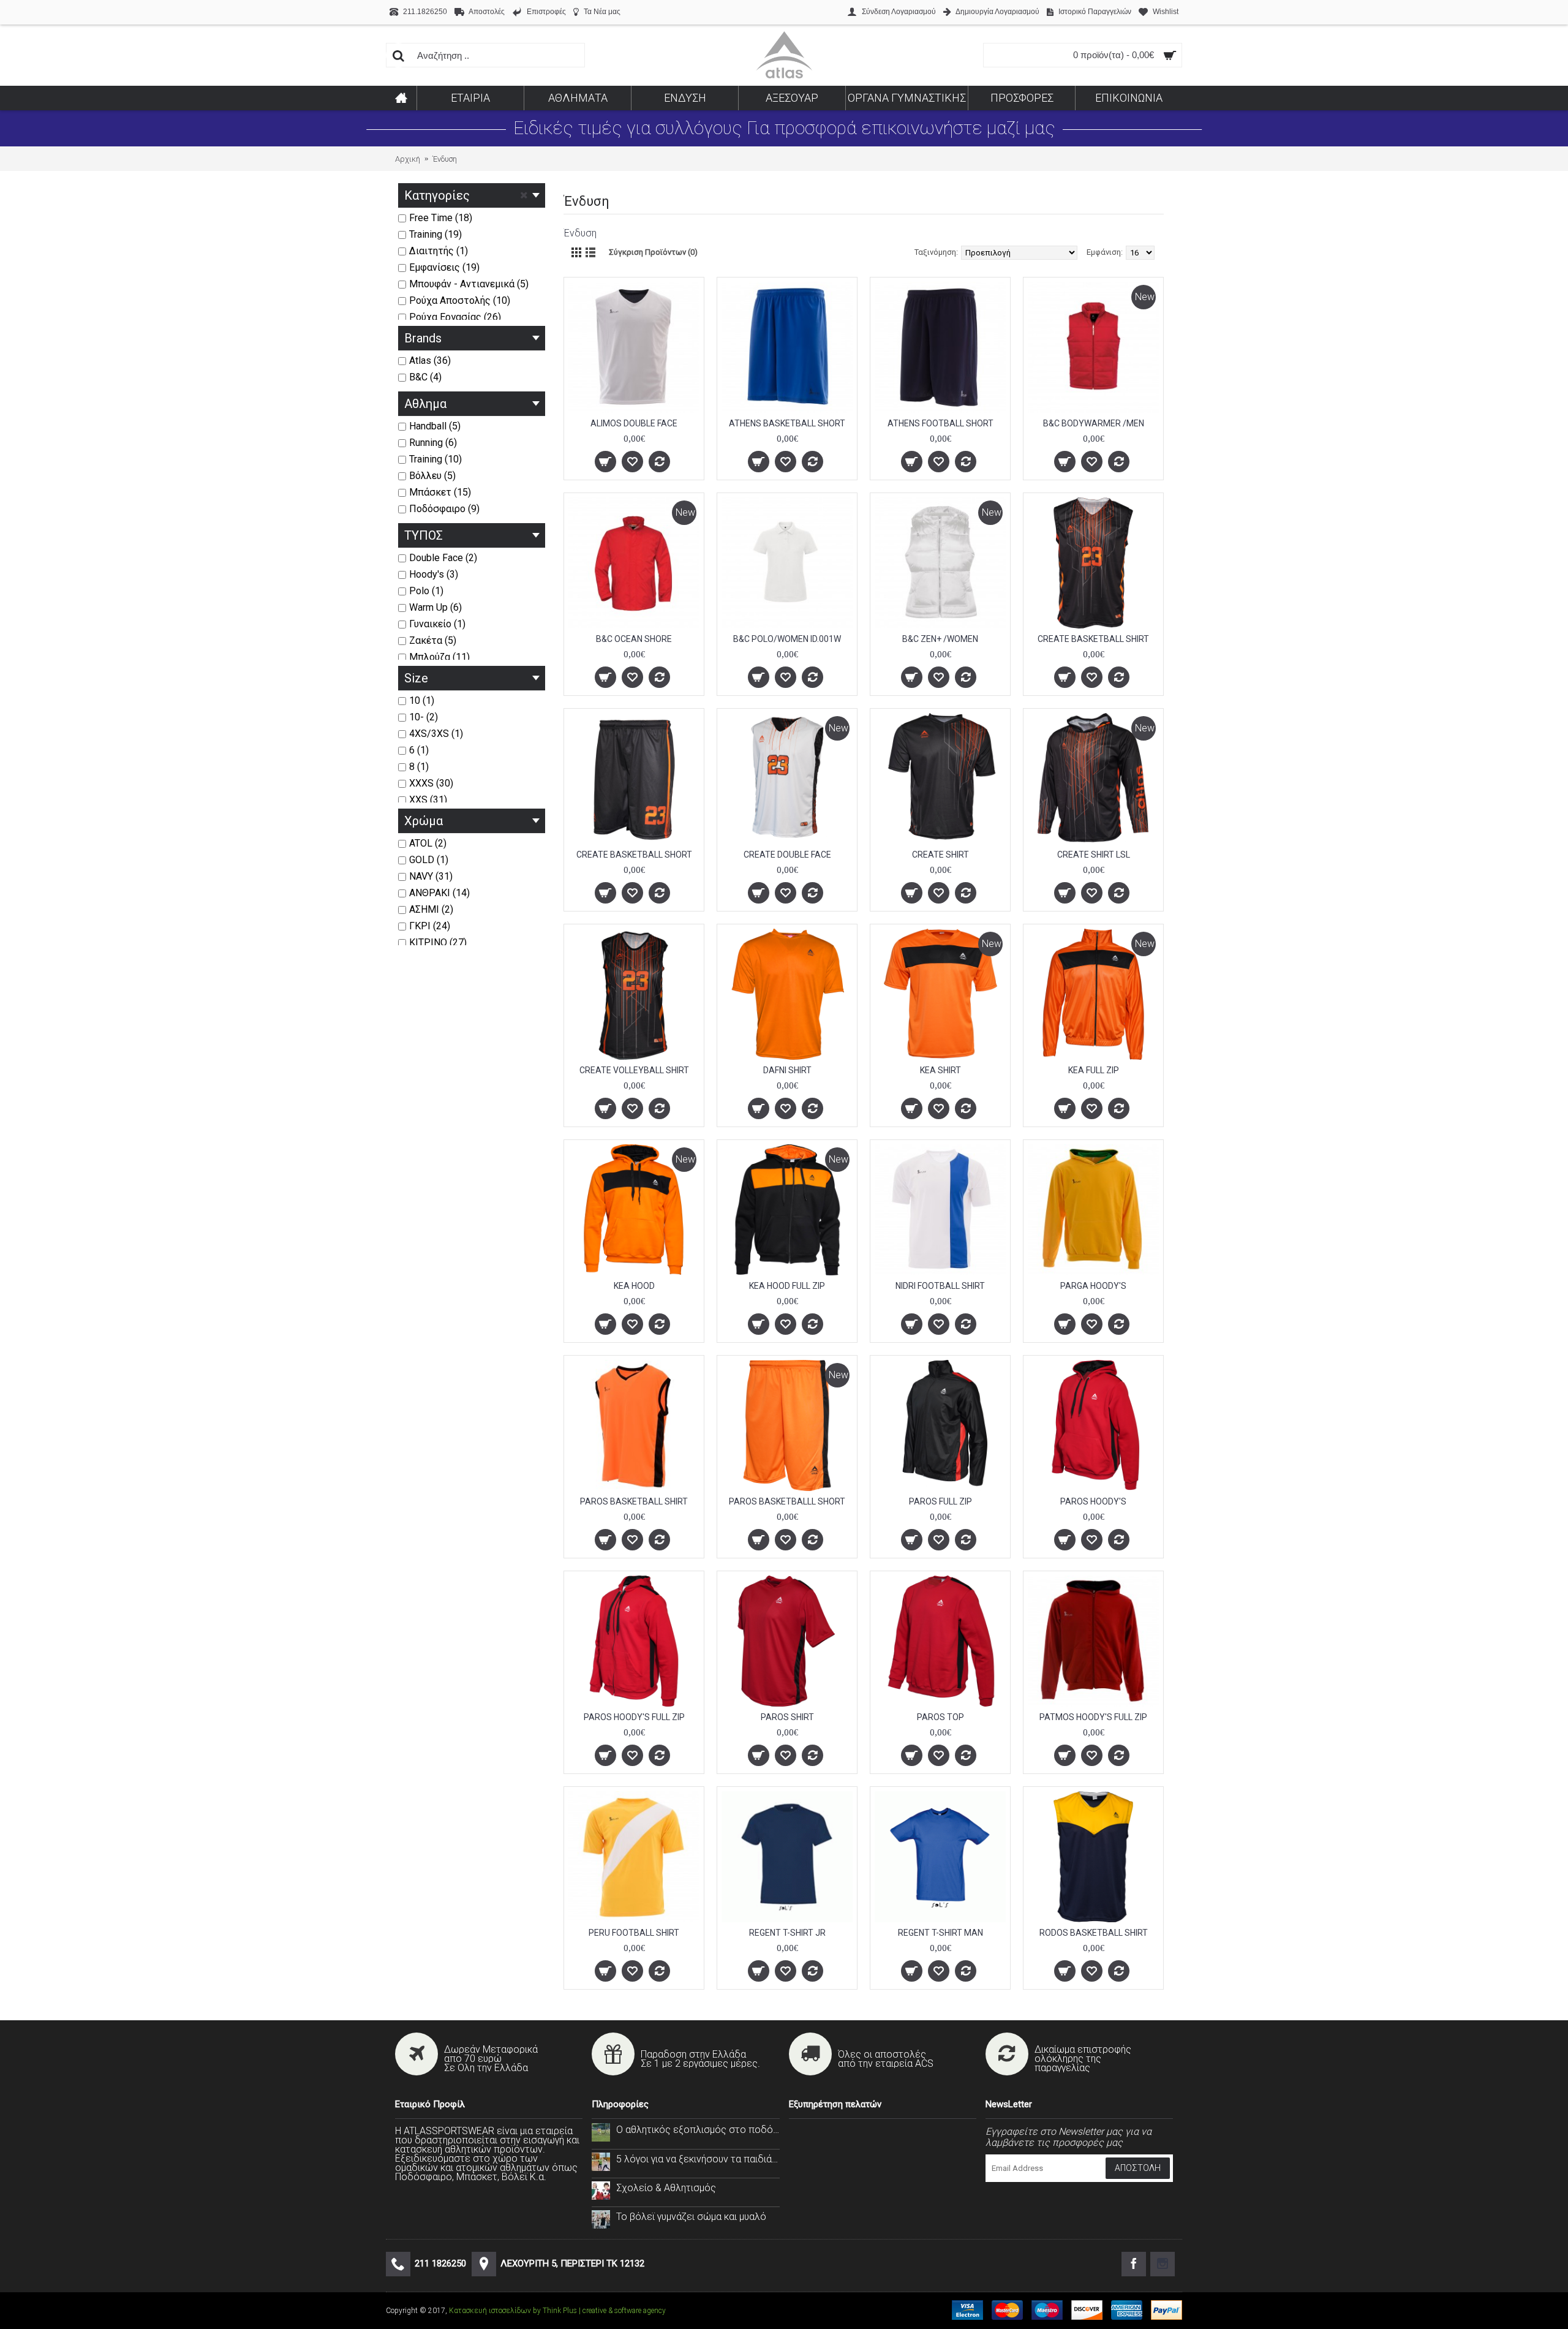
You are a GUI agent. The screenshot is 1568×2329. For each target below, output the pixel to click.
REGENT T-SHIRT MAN (940, 1933)
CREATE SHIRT (940, 855)
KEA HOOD (634, 1286)
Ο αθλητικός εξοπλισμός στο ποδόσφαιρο (698, 2130)
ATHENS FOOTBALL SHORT (940, 423)
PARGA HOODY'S (1093, 1286)
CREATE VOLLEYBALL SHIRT (634, 1070)
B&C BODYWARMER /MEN (1094, 423)
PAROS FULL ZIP (940, 1501)
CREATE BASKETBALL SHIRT (1093, 639)
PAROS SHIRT (787, 1717)
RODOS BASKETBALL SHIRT (1094, 1933)
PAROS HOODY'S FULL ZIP (634, 1717)
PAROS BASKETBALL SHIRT (634, 1501)
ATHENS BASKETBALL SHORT (787, 423)
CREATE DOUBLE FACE (787, 855)
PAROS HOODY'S (1093, 1501)
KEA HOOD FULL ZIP (787, 1286)
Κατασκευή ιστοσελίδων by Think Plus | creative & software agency (557, 2311)
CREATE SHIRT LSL (1094, 855)
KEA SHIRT (940, 1070)
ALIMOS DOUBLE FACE (634, 423)
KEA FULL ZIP (1094, 1070)
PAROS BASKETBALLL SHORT (787, 1501)
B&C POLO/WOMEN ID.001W (787, 639)
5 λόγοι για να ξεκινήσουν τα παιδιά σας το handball (698, 2159)
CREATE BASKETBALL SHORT (634, 855)
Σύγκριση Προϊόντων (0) (653, 252)
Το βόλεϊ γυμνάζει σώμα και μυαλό (691, 2217)
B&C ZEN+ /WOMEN (940, 639)
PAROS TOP (940, 1717)
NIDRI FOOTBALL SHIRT (940, 1286)
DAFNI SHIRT (787, 1070)
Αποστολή (1138, 2168)
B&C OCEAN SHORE (634, 639)
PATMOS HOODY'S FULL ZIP (1093, 1717)
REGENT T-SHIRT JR (787, 1933)
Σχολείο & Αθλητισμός (666, 2188)
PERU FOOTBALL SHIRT (634, 1933)
